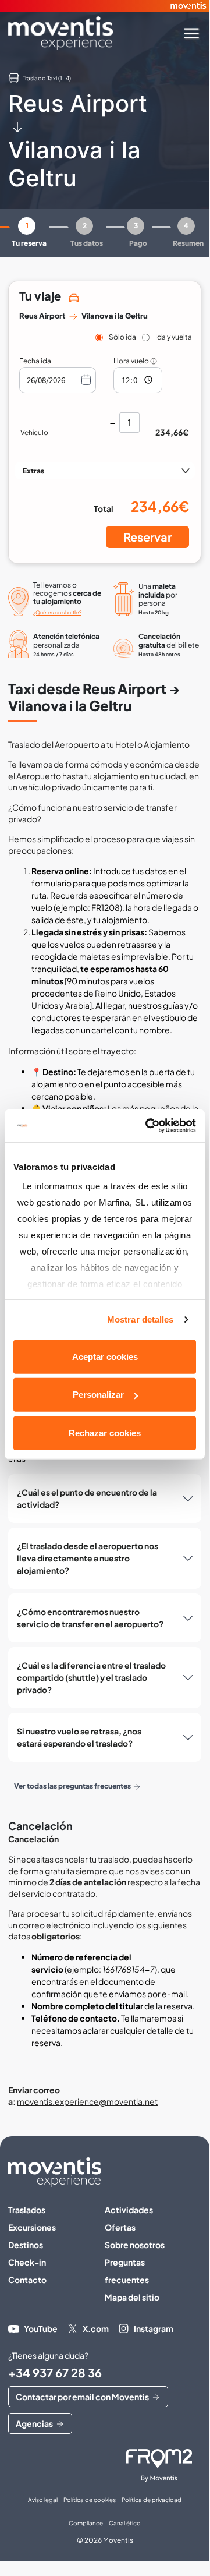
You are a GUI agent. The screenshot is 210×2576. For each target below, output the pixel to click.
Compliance (86, 2523)
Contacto (27, 2280)
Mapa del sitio (132, 2297)
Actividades (129, 2210)
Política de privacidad (152, 2500)
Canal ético (125, 2523)
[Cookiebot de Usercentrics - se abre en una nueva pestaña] (148, 1126)
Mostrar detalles (140, 1319)
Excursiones (32, 2227)
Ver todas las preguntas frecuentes (72, 1786)
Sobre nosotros (135, 2245)
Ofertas (120, 2227)
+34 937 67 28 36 (55, 2372)
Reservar (147, 537)
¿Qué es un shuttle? (57, 612)
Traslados (27, 2210)
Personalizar (98, 1395)
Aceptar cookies (105, 1356)
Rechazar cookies (105, 1432)
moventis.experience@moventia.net (87, 2101)
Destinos (26, 2245)
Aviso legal (43, 2500)
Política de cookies (90, 2500)
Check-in (27, 2262)
